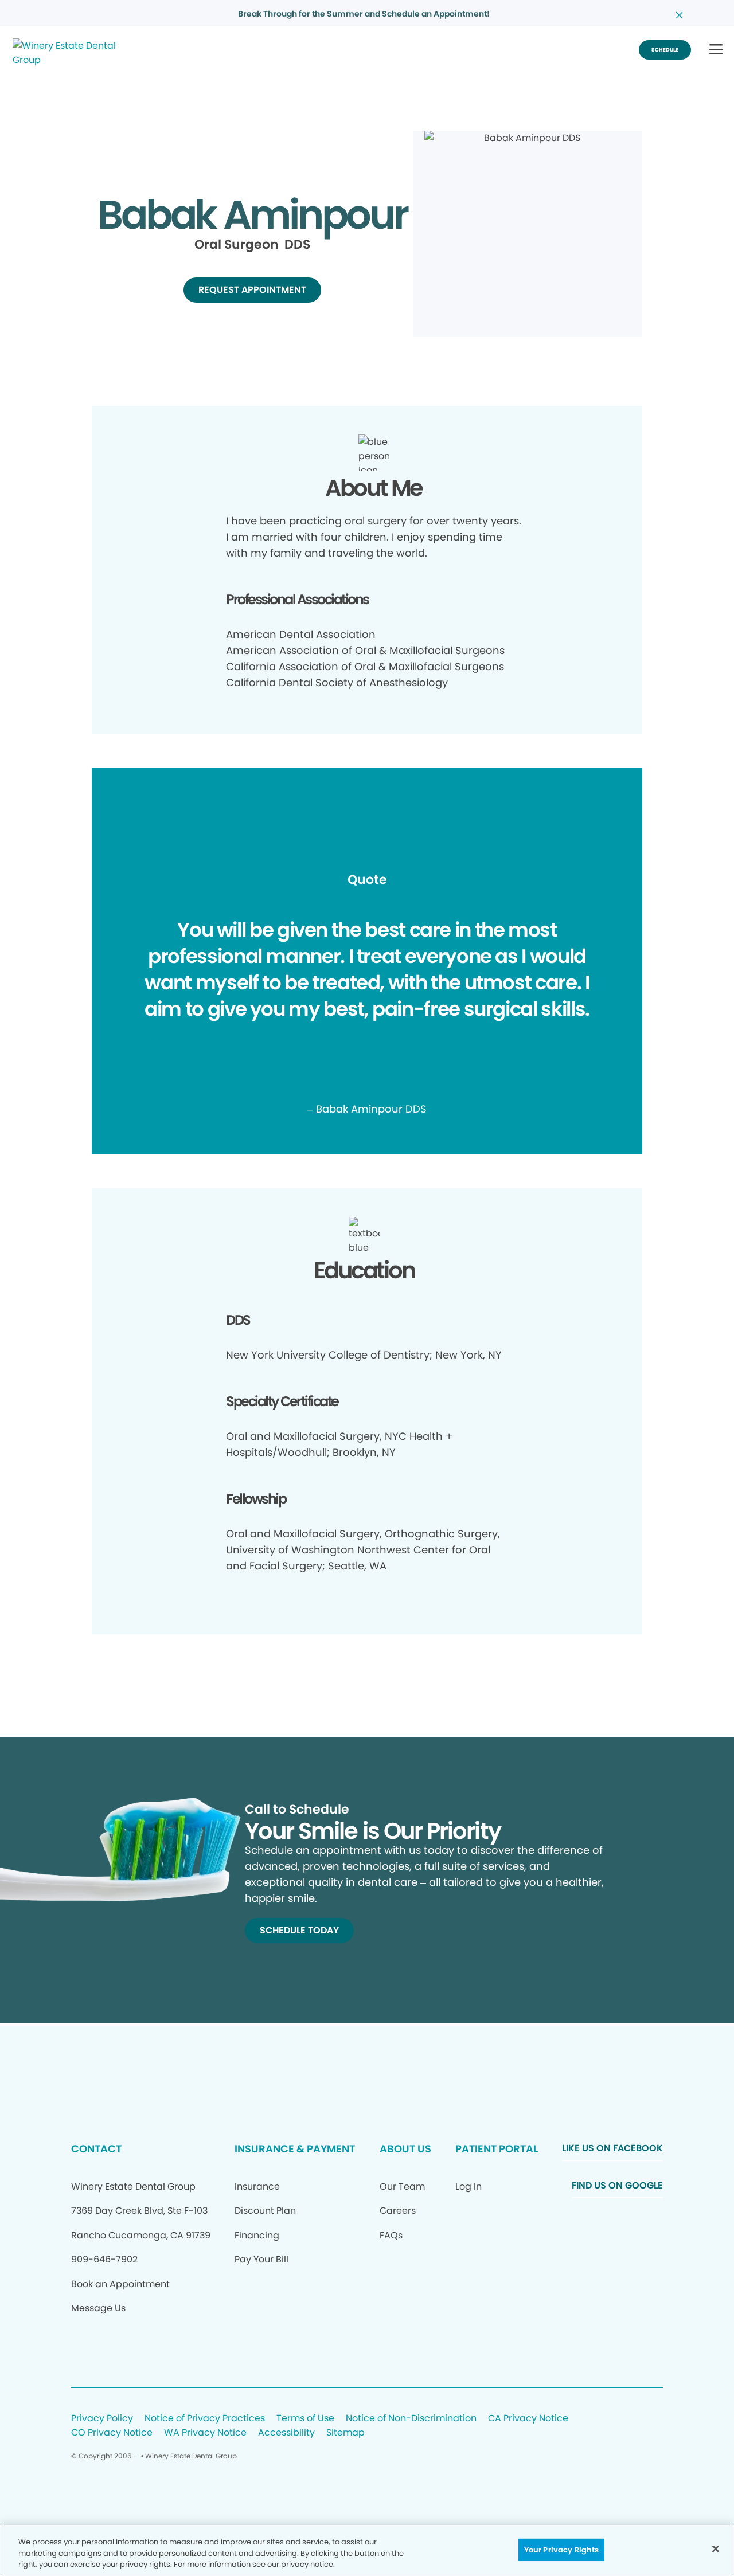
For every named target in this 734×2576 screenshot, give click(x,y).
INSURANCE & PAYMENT (295, 2149)
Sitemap (345, 2433)
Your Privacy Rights (561, 2549)
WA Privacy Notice (205, 2433)
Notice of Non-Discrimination (411, 2419)
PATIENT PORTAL (497, 2149)
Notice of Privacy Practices (205, 2419)
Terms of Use (305, 2419)
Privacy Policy (102, 2419)
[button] (716, 50)
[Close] (716, 2548)
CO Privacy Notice (112, 2433)
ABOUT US (405, 2149)
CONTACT (96, 2149)
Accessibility (286, 2433)
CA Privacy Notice (528, 2419)
